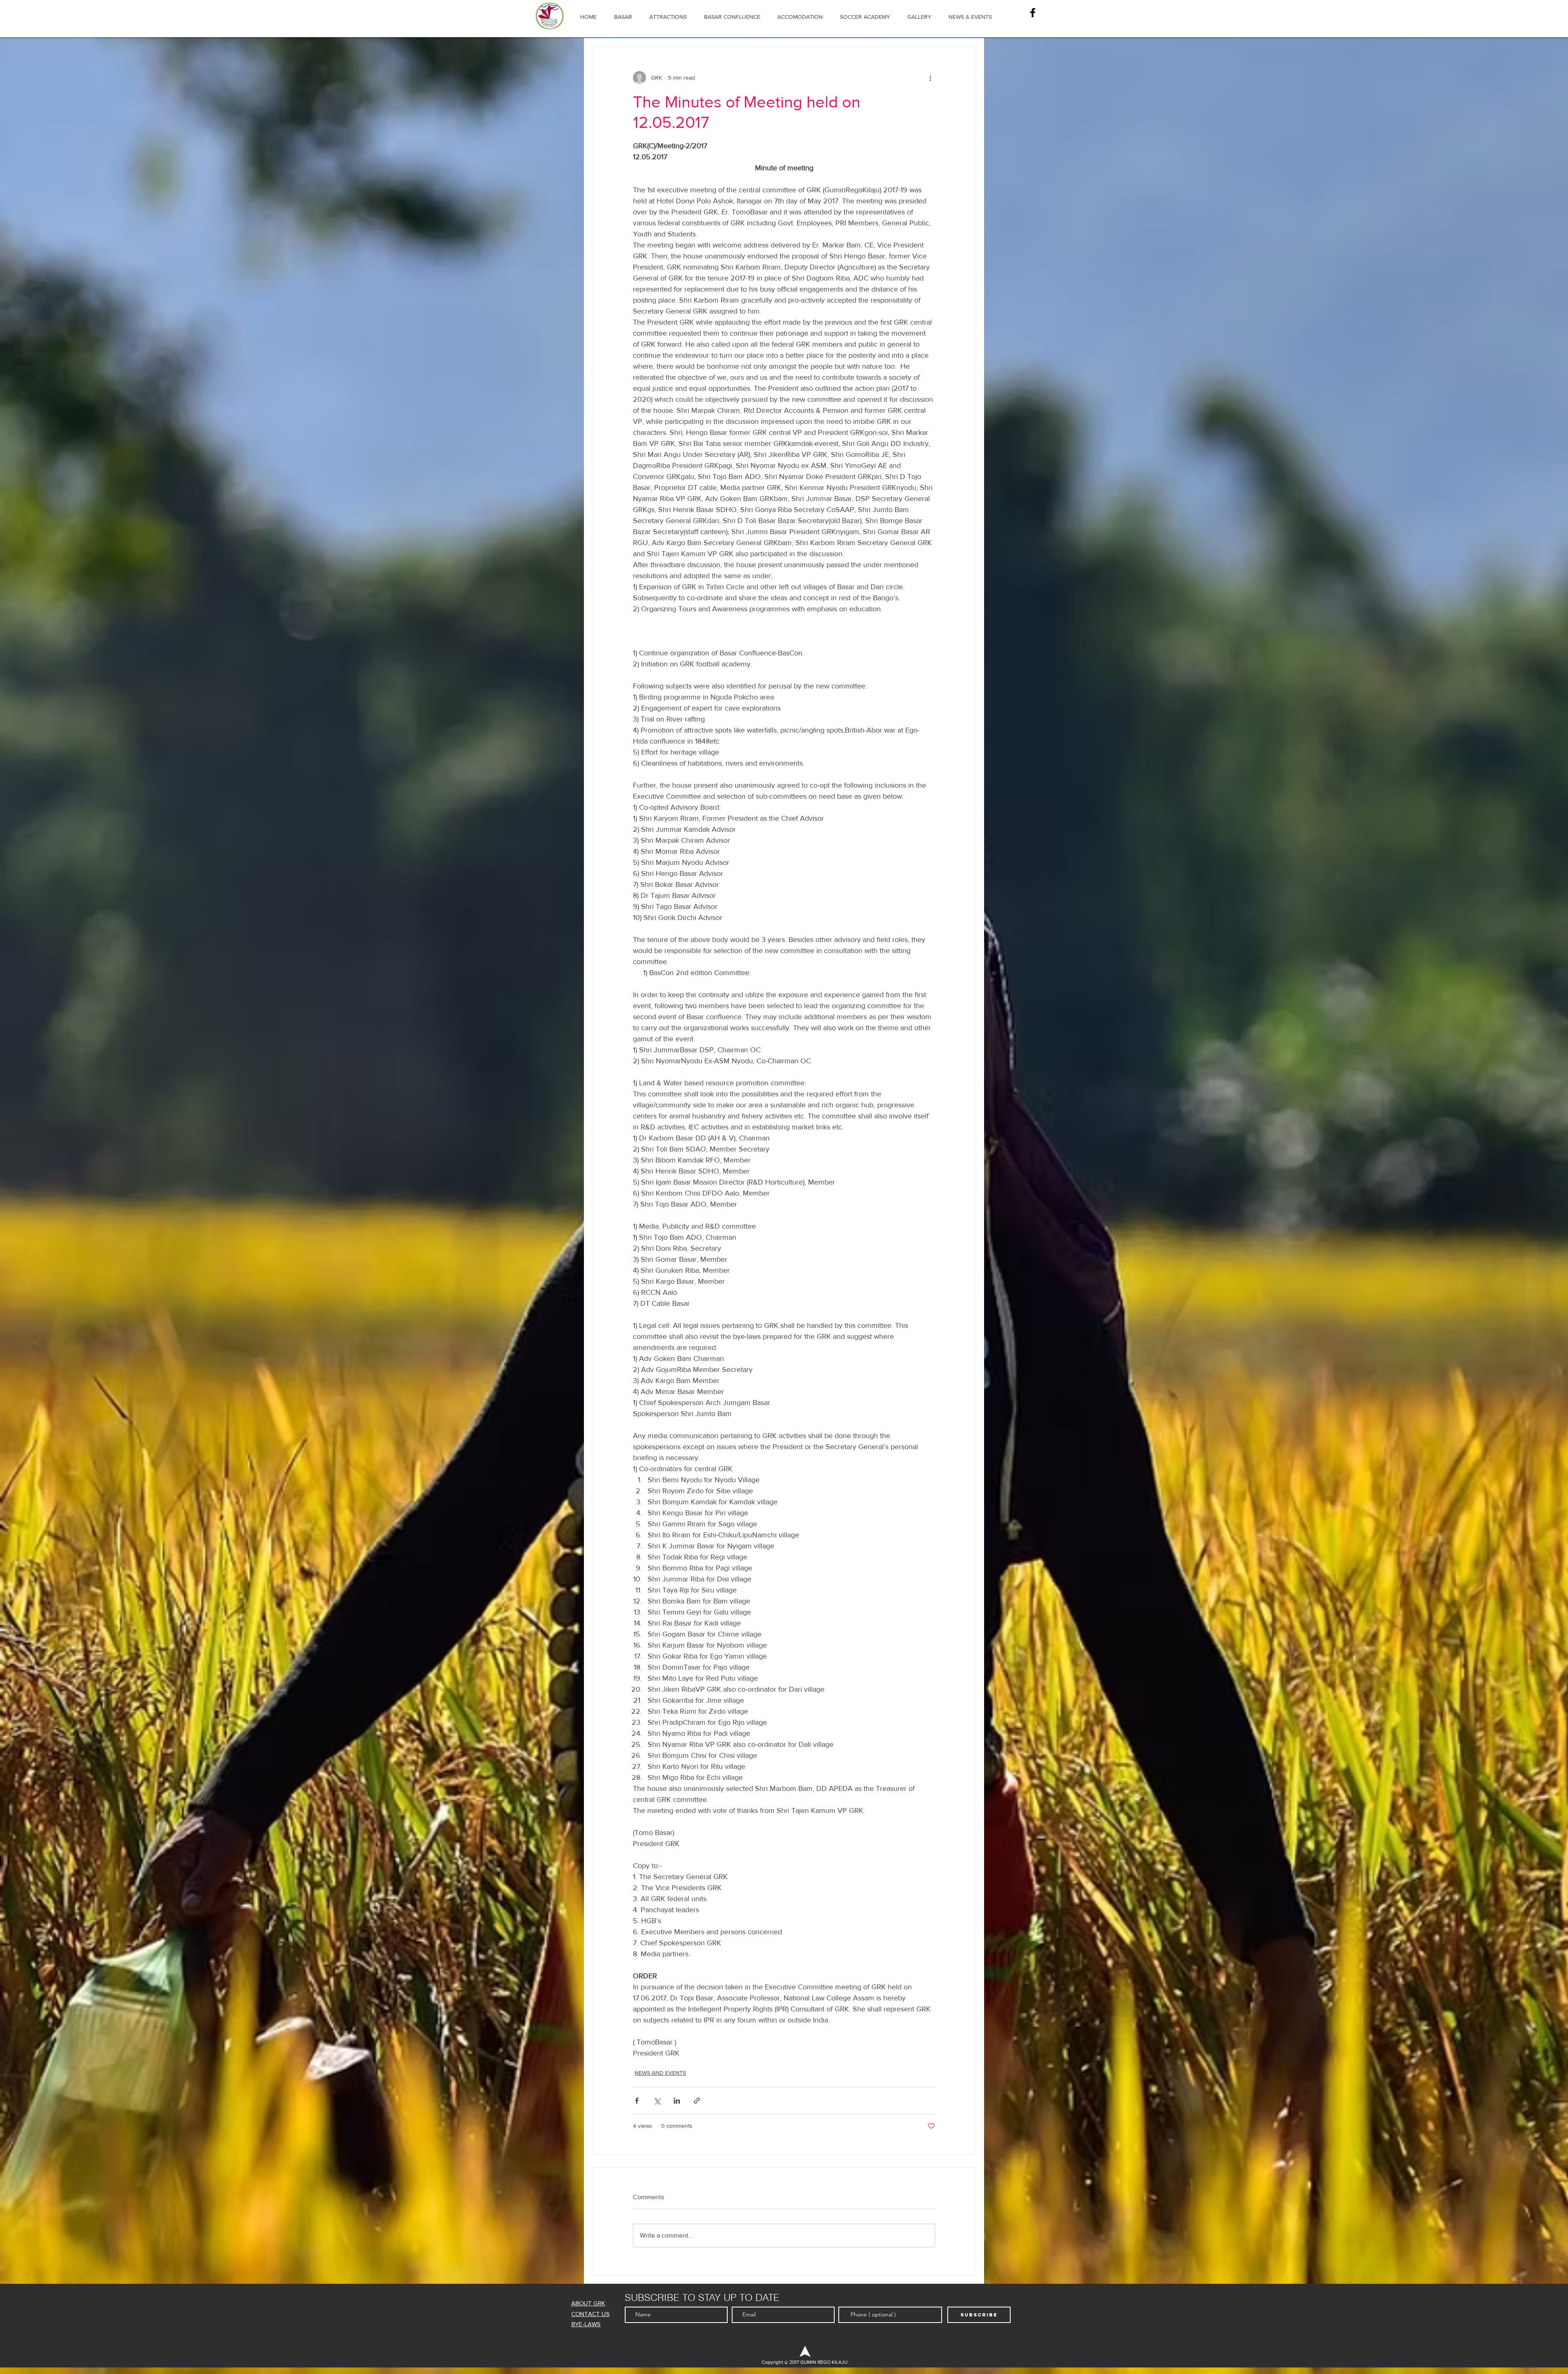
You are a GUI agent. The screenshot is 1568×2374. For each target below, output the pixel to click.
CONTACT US (590, 2314)
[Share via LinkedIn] (677, 2101)
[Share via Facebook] (637, 2101)
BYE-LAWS (586, 2324)
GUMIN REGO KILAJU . (824, 2362)
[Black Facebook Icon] (1033, 13)
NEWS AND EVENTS (660, 2073)
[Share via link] (697, 2101)
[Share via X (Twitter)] (657, 2101)
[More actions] (930, 78)
